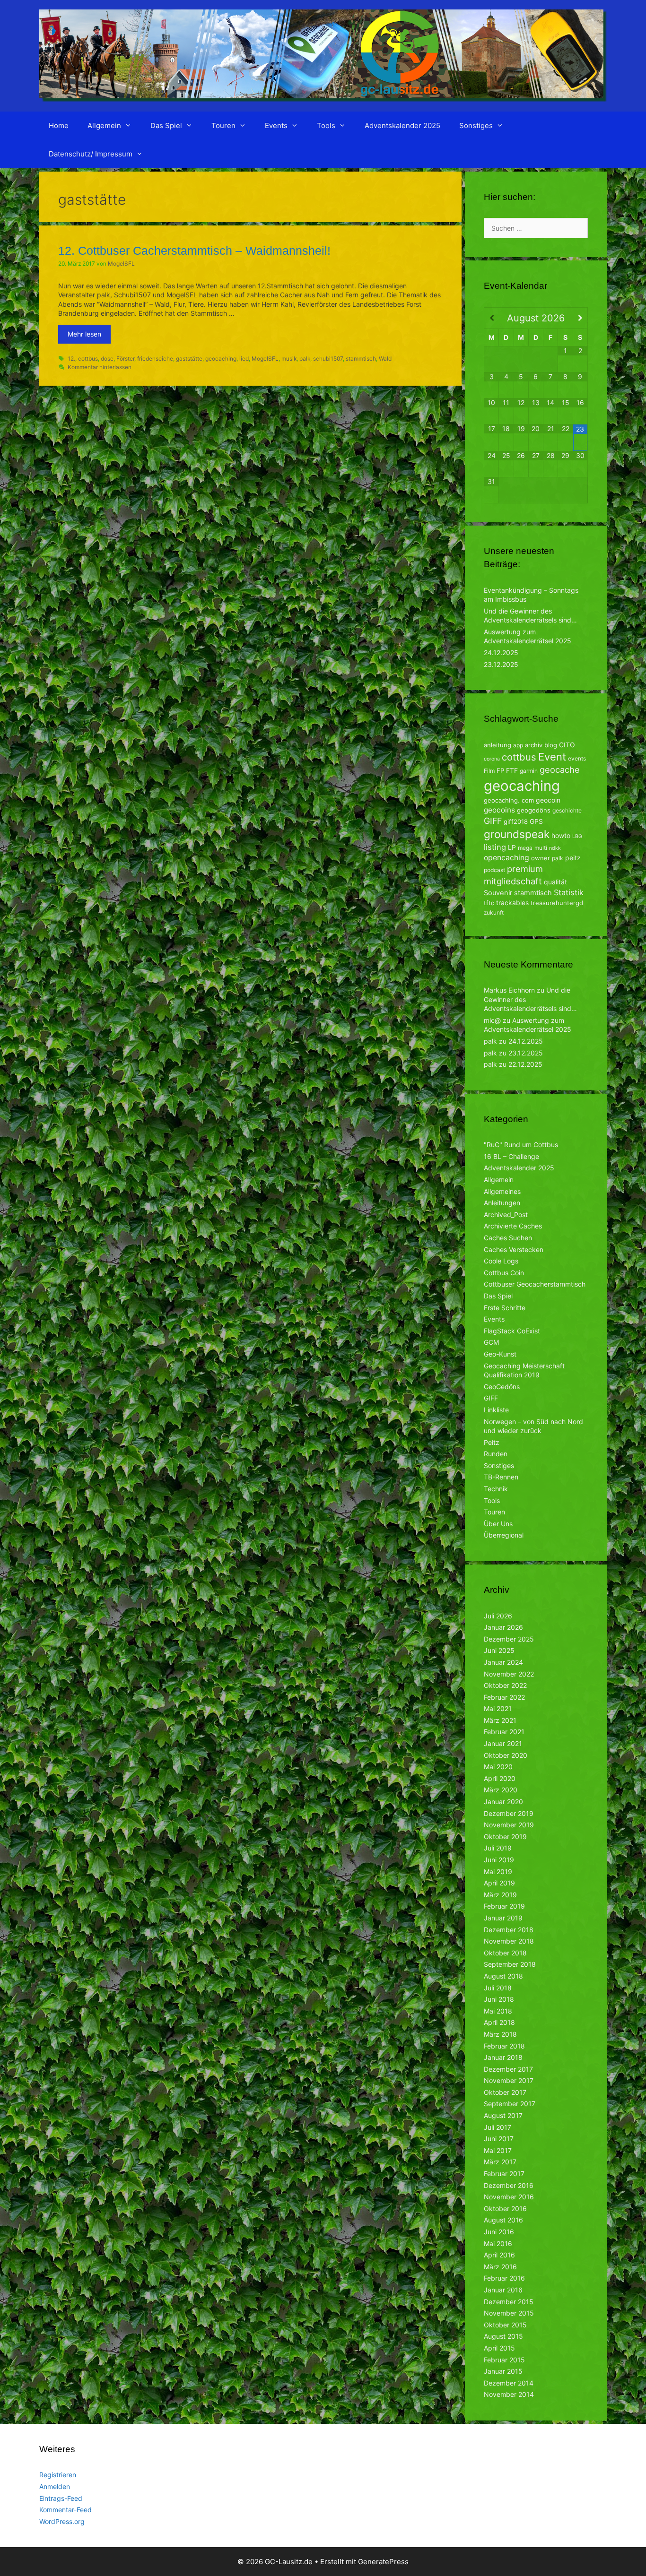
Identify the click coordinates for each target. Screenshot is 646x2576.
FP (500, 770)
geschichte (567, 810)
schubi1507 (328, 359)
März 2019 (500, 1895)
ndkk (555, 848)
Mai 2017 (498, 2150)
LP (512, 847)
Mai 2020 (498, 1767)
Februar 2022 (504, 1697)
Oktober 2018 (505, 1953)
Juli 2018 (498, 1988)
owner (541, 858)
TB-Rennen (501, 1477)
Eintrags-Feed (61, 2498)
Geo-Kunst (500, 1354)
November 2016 (509, 2197)
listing (495, 847)
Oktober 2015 (505, 2325)
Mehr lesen (84, 334)
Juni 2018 (499, 1999)
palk (305, 359)
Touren (223, 125)
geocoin (548, 800)
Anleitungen (502, 1203)
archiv (534, 745)
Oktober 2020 (506, 1755)
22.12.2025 (525, 1064)
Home (59, 125)
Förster (125, 359)
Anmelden (55, 2486)
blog (551, 745)
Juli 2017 (498, 2127)
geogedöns (534, 810)
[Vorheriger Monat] (492, 318)
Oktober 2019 (505, 1837)
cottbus (88, 359)
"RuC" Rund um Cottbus (521, 1145)
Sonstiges (476, 125)
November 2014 (509, 2394)
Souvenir (498, 893)
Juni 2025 (499, 1650)
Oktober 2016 (505, 2209)
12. (71, 359)
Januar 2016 (503, 2290)
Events (276, 125)
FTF (512, 770)
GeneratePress (383, 2562)
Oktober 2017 (505, 2092)
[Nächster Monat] (580, 318)
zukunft (494, 912)
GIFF (493, 821)
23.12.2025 (501, 664)
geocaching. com (509, 800)
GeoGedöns (502, 1387)
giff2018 (516, 821)
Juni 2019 (499, 1860)
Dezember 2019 (509, 1813)
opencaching (506, 858)
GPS (536, 821)
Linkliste (496, 1410)
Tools (326, 125)
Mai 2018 (498, 2011)
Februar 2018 (504, 2046)
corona (492, 759)
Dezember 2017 (508, 2069)
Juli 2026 (498, 1616)
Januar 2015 (503, 2371)
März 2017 (500, 2162)
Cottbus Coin (504, 1273)
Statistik (569, 892)
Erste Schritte (505, 1308)
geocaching (221, 359)
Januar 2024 (503, 1662)
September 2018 (510, 1964)
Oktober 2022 (505, 1685)
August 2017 (503, 2115)
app (518, 745)
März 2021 (500, 1720)
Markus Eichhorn (509, 990)
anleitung (498, 745)
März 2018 (500, 2034)
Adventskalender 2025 (402, 125)
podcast (494, 870)
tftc (489, 903)
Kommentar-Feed (65, 2510)
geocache (560, 769)
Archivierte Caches (513, 1226)
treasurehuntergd (557, 903)
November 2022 (509, 1674)
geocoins (499, 810)
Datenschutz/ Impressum (91, 154)
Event (552, 757)
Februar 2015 (504, 2360)
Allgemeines (502, 1191)
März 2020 (501, 1790)
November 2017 (509, 2080)
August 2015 (503, 2336)
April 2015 (499, 2348)
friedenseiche (155, 359)
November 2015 (509, 2313)
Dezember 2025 (509, 1639)
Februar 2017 (504, 2174)
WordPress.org (62, 2521)
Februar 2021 (504, 1732)
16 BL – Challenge (511, 1156)
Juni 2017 (499, 2139)
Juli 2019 (498, 1848)
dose (107, 359)
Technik (496, 1489)
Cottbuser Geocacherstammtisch (535, 1284)
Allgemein (104, 125)
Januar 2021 (503, 1743)
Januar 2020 (503, 1802)
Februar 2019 (504, 1906)
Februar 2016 (504, 2278)
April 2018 (499, 2022)
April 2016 (499, 2255)
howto (561, 835)
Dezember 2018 (509, 1930)
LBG (577, 836)
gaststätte (189, 359)
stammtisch (361, 359)
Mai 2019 (498, 1871)
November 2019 (509, 1825)
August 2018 (503, 1976)
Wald (385, 359)
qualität (555, 882)
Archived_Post (506, 1215)
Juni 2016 (499, 2232)
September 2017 (510, 2104)
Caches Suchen (508, 1238)
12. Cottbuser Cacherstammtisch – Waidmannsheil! (194, 251)
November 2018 (509, 1941)
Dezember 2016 (509, 2185)
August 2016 (503, 2220)
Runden (496, 1454)
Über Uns (498, 1524)
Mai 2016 (498, 2243)
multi (541, 848)
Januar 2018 (503, 2057)
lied (244, 359)
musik (289, 359)
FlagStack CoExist (512, 1331)
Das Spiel (166, 125)
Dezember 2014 (509, 2383)
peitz (573, 858)
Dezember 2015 (509, 2302)
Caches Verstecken (514, 1249)
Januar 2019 (503, 1918)
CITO (567, 745)
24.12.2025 (501, 653)
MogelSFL (265, 359)
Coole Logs (501, 1261)
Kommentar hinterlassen (100, 367)
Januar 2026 (503, 1627)
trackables (512, 903)
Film (489, 771)
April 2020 (500, 1778)
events (577, 758)
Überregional (504, 1535)
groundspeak (517, 834)
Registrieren (58, 2475)
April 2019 (499, 1883)
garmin (529, 771)
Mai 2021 (498, 1708)
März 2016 (500, 2267)
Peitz (492, 1442)
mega (525, 848)
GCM (491, 1342)
